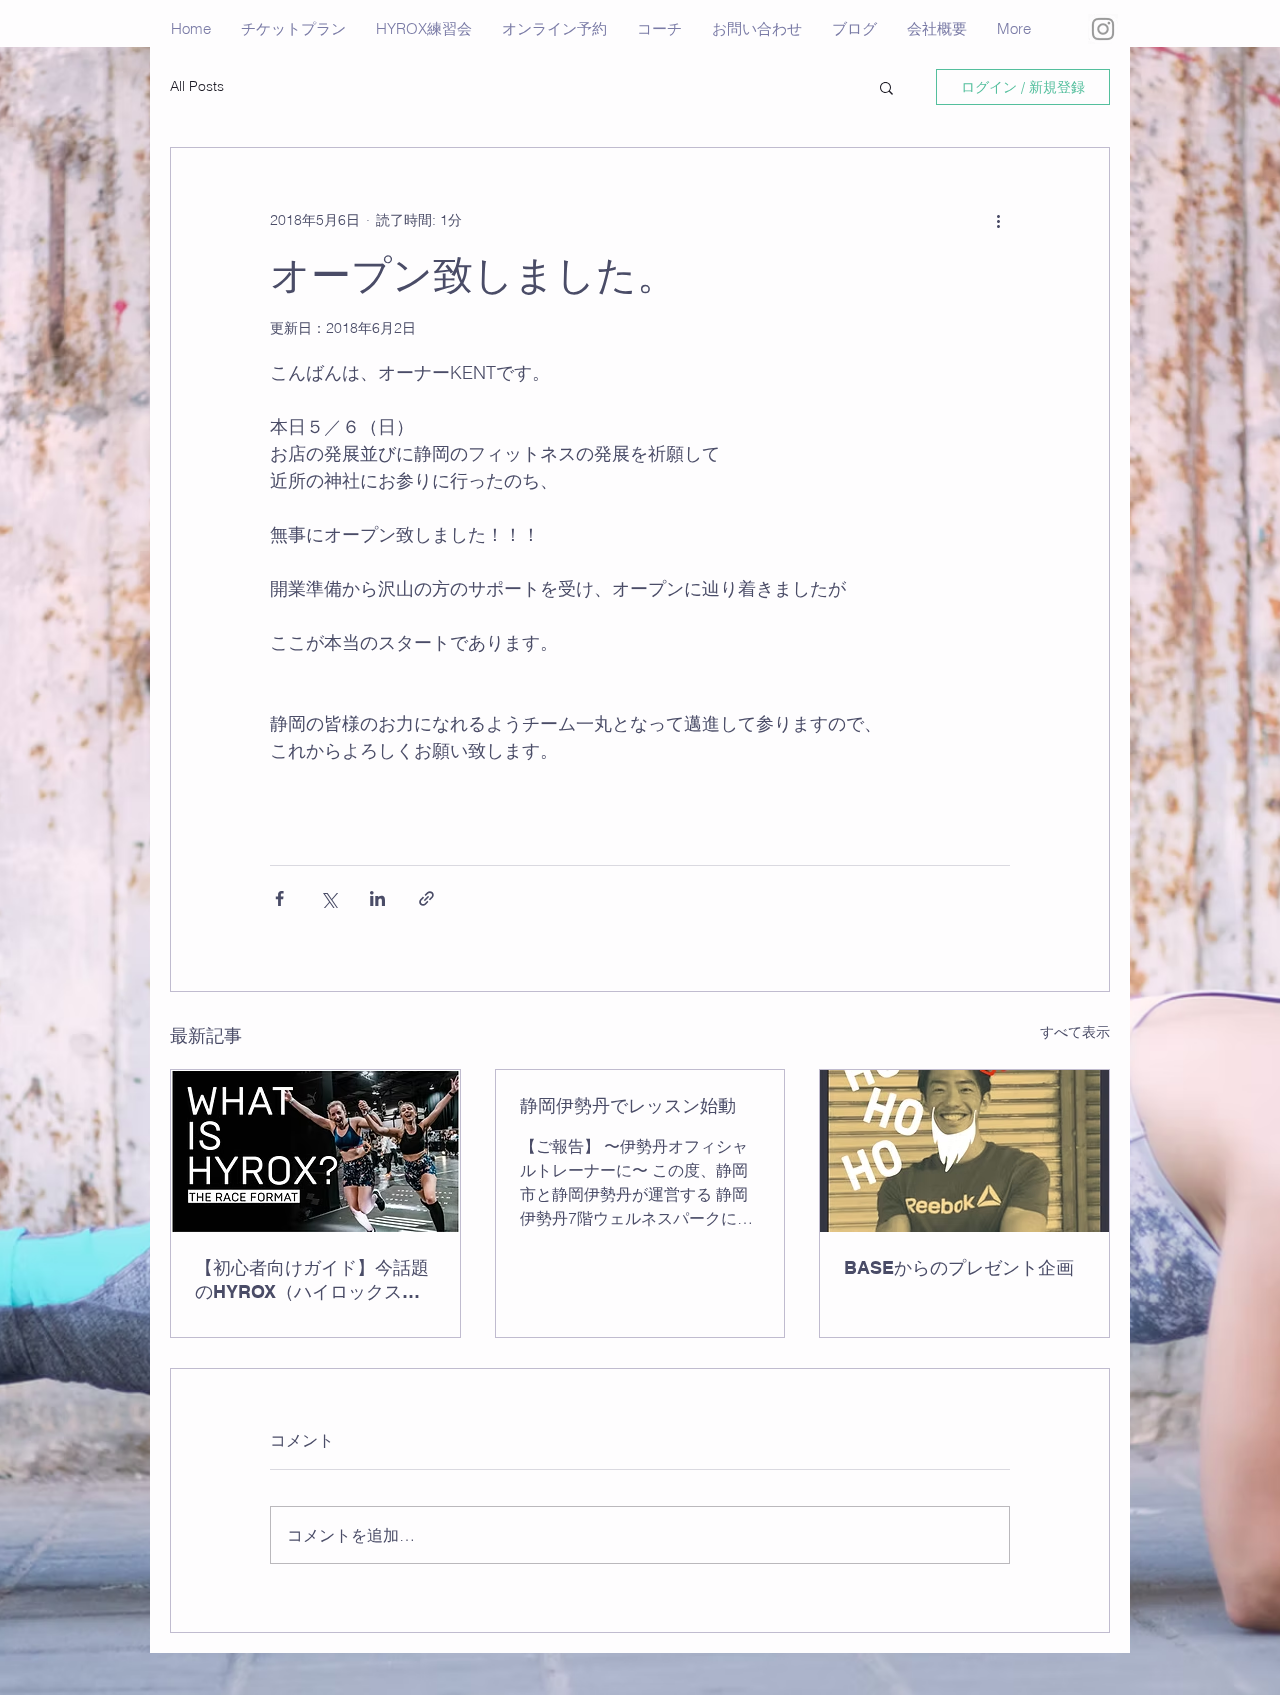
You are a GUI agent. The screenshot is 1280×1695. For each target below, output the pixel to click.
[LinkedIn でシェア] (377, 898)
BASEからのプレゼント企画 (959, 1267)
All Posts (197, 86)
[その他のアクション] (998, 220)
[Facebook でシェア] (279, 898)
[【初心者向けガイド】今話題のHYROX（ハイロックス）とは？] (315, 1151)
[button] (886, 87)
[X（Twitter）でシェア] (328, 898)
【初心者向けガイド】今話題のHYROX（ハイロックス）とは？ (312, 1280)
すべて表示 (1075, 1032)
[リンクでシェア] (426, 898)
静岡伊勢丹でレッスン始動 (628, 1105)
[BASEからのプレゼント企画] (964, 1151)
